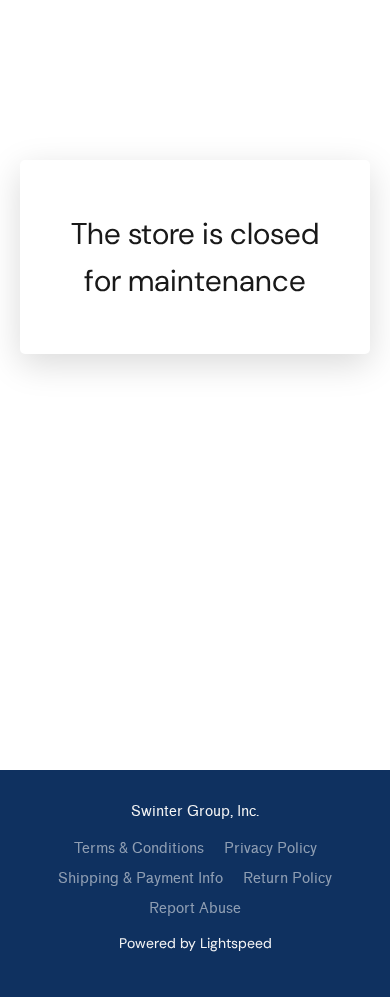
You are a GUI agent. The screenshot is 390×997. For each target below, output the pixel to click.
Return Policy (287, 878)
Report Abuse (195, 908)
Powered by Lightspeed (195, 943)
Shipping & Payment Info (140, 878)
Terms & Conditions (139, 848)
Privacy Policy (270, 848)
